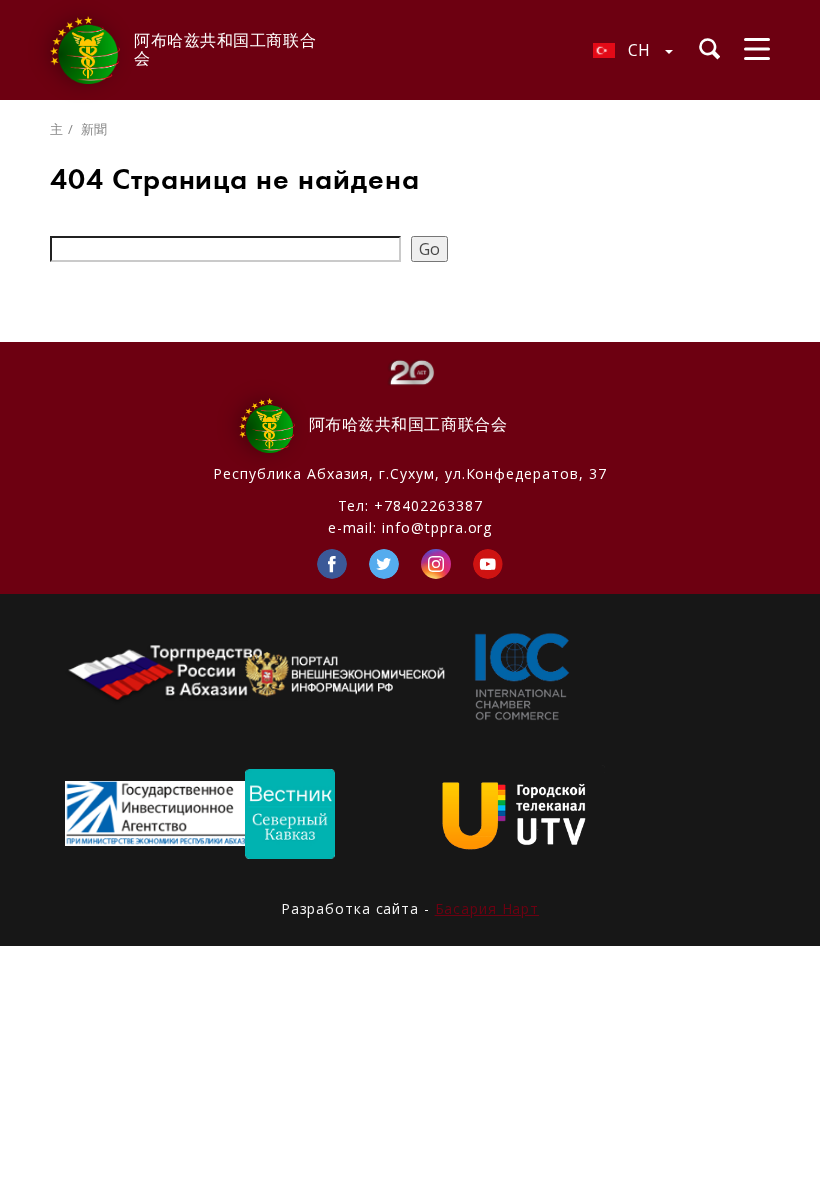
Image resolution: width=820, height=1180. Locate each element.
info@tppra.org (437, 527)
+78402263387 (428, 505)
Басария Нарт (487, 908)
